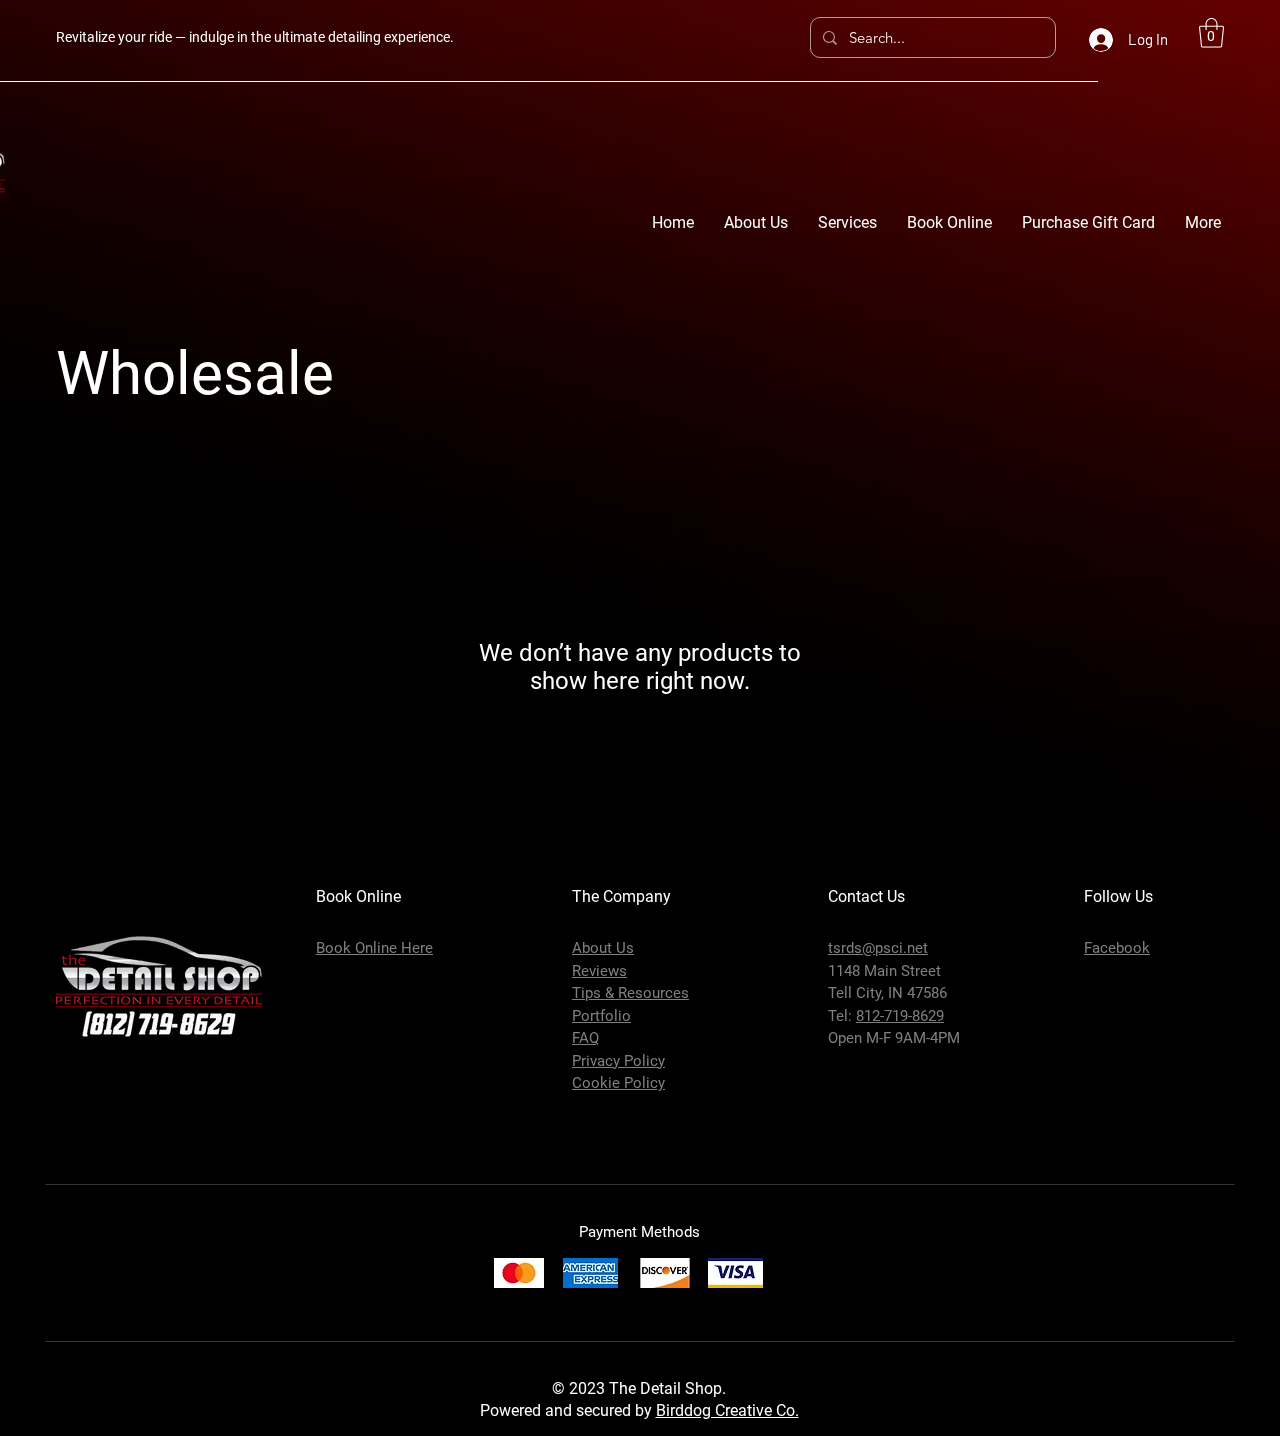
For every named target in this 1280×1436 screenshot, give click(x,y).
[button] (1211, 33)
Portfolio (601, 1016)
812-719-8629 (900, 1016)
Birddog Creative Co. (727, 1410)
